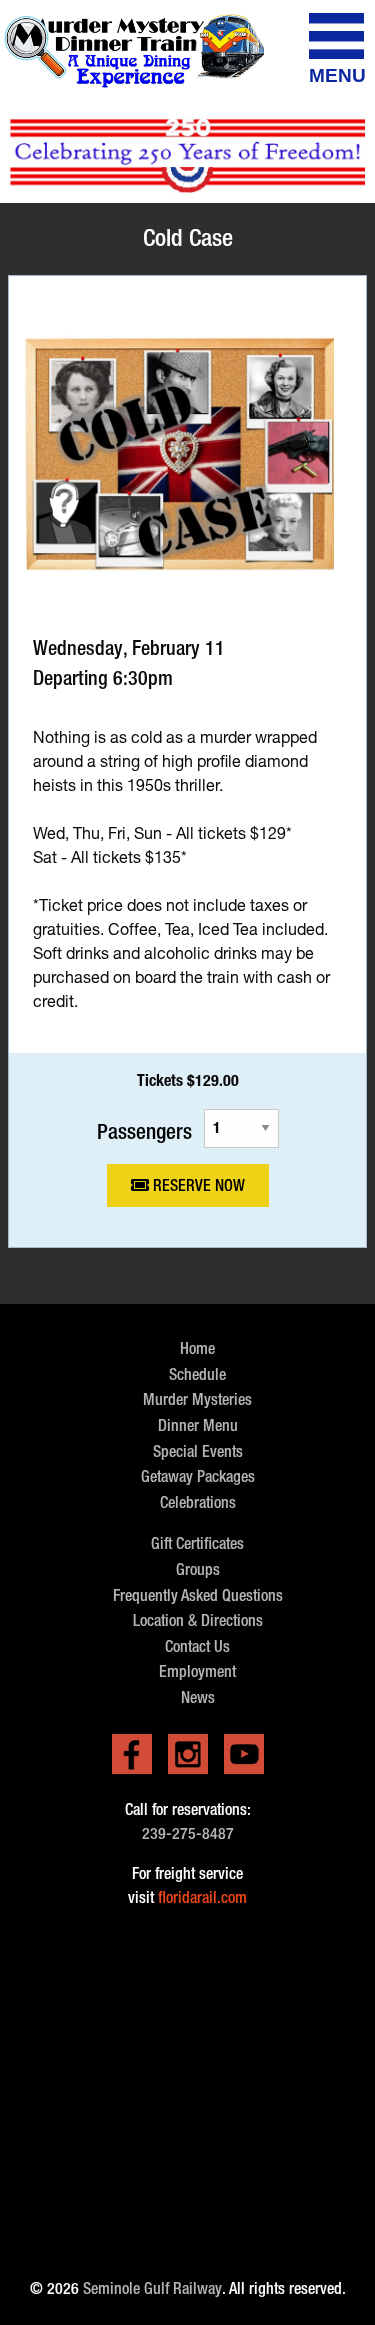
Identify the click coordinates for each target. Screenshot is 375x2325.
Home (197, 1348)
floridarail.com (202, 1897)
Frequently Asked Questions (198, 1595)
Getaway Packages (198, 1476)
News (198, 1697)
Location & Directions (198, 1620)
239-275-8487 (188, 1833)
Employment (197, 1671)
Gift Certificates (197, 1543)
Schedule (197, 1374)
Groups (198, 1569)
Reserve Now (197, 1185)
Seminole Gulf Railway (152, 2288)
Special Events (198, 1451)
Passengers (144, 1130)
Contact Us (197, 1646)
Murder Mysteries (197, 1399)
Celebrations (198, 1502)
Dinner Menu (198, 1425)
